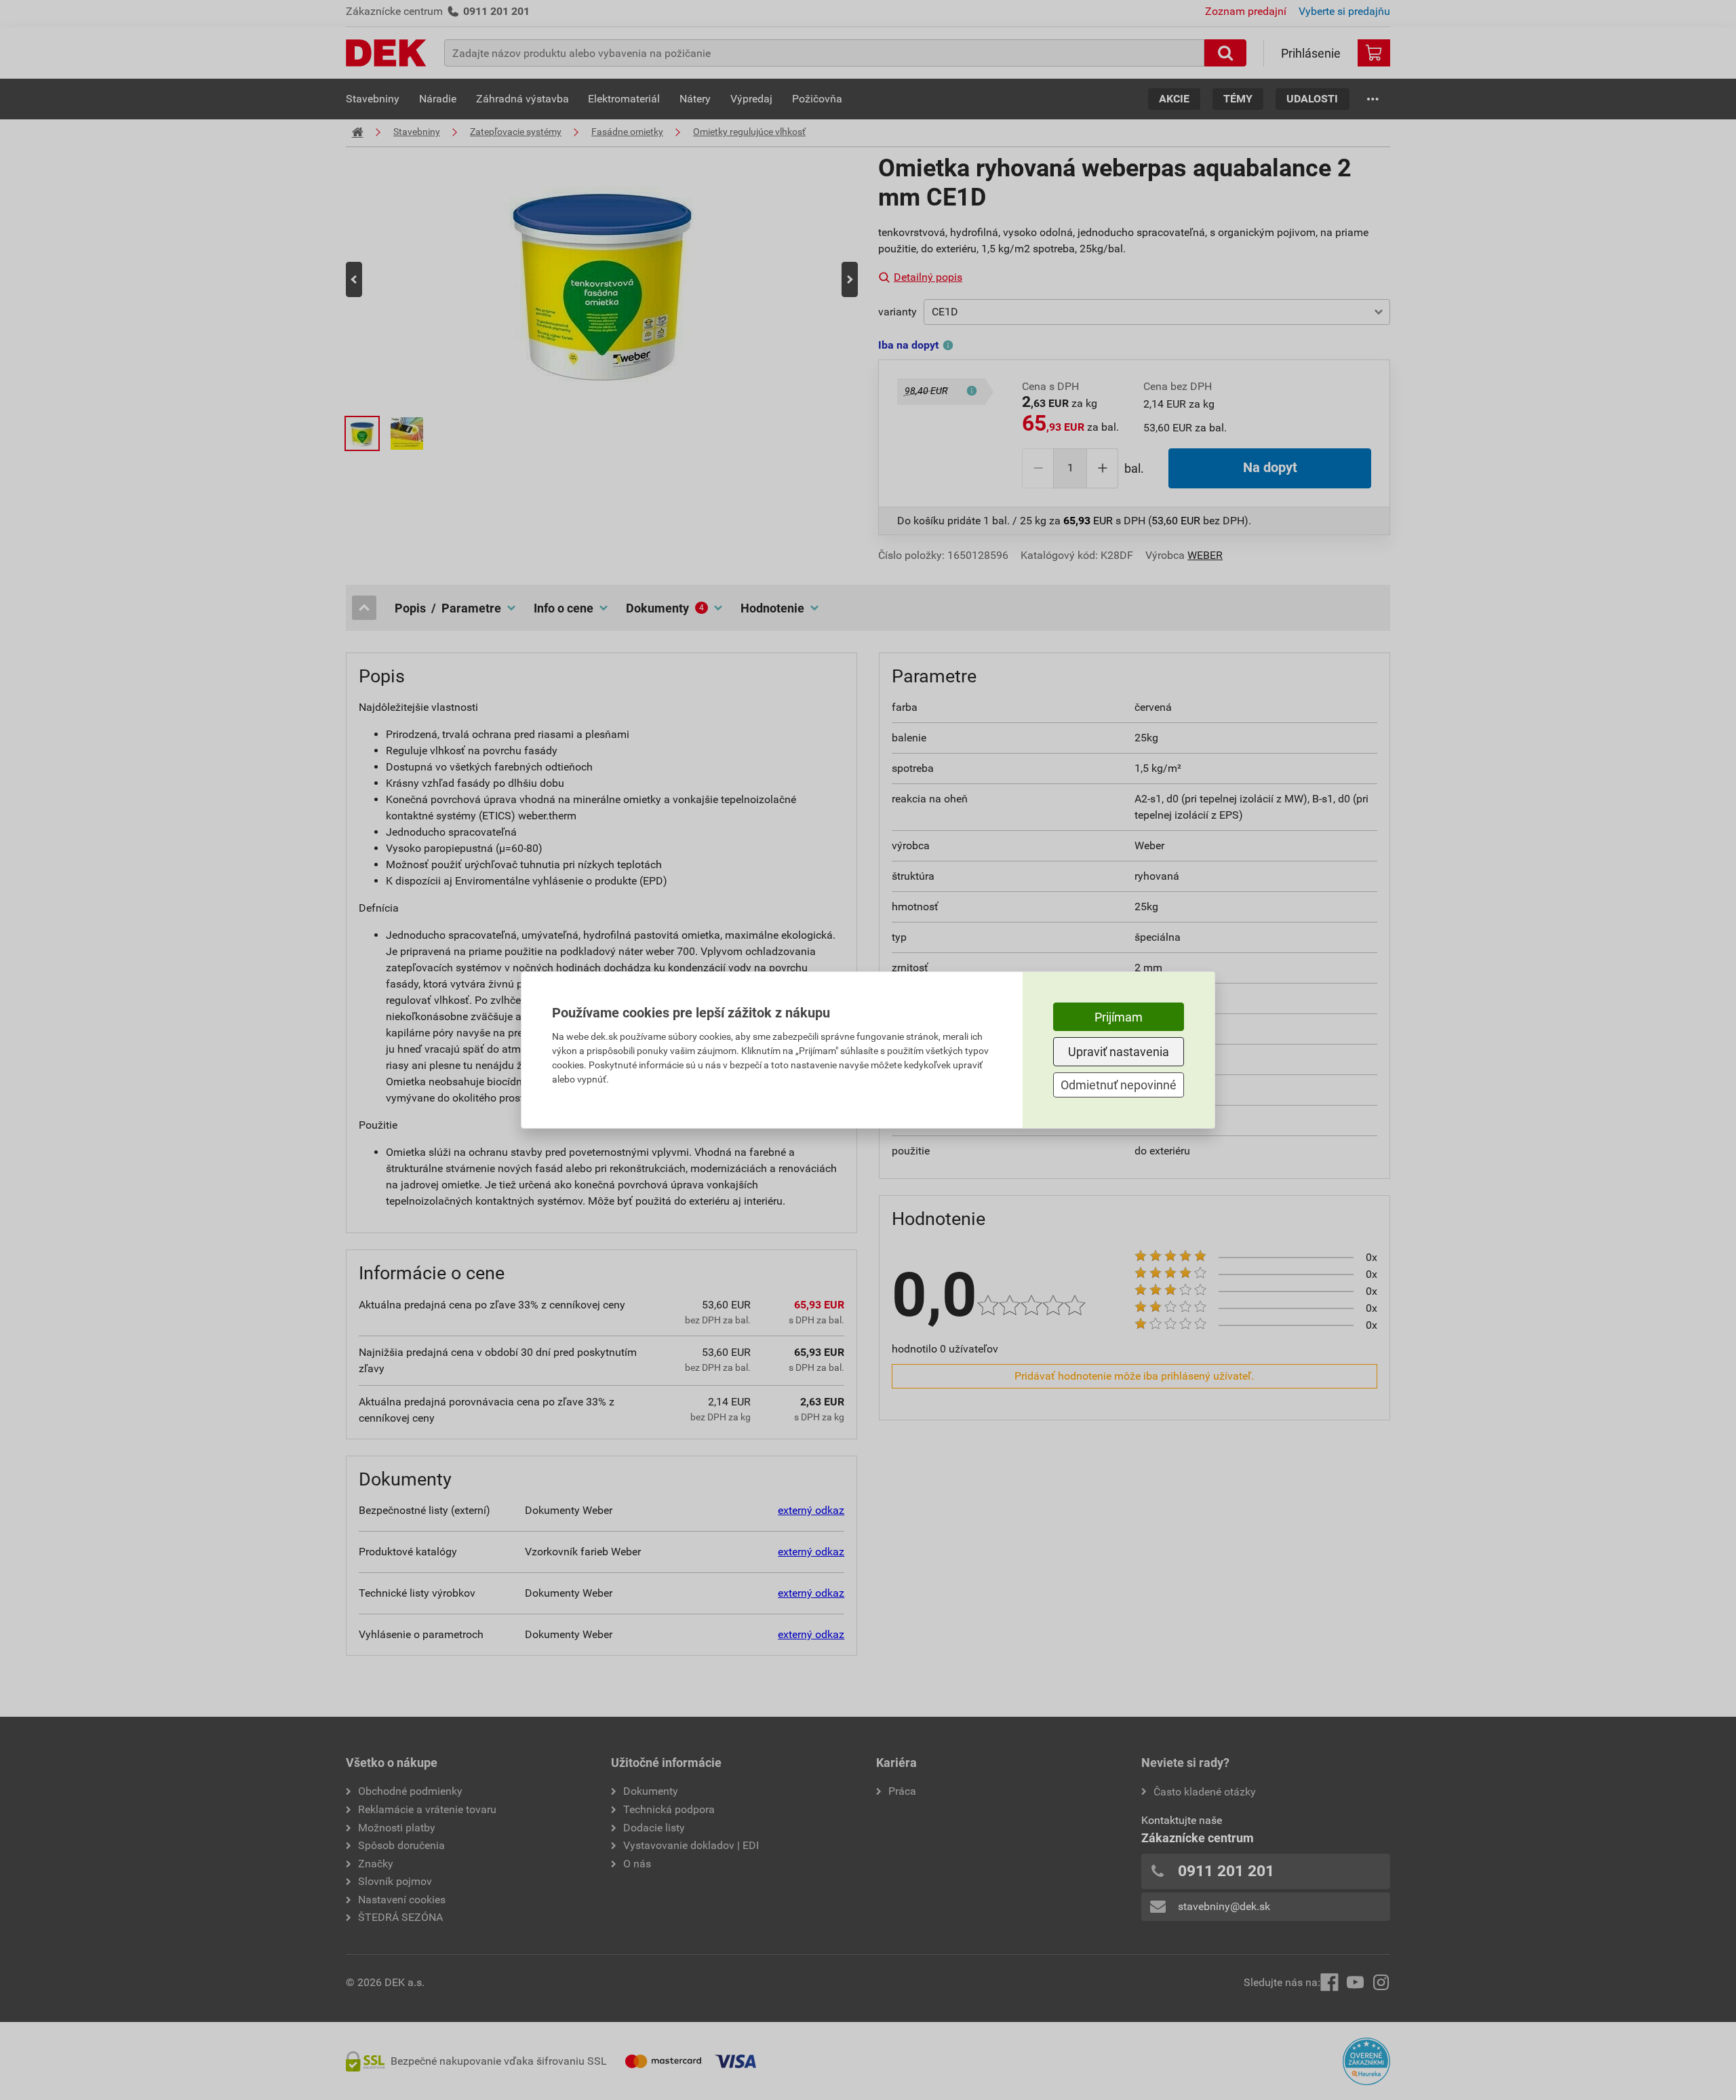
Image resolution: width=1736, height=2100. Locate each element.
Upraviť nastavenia (1119, 1052)
